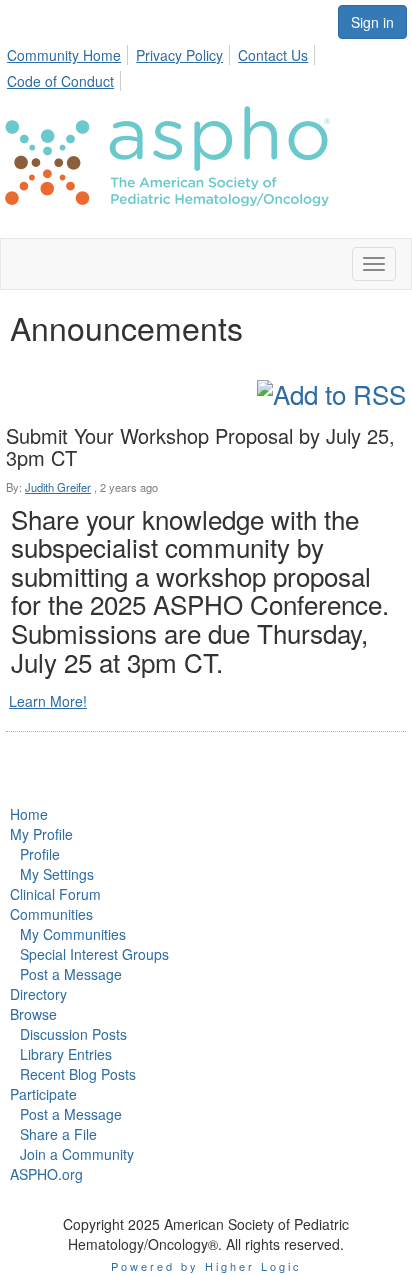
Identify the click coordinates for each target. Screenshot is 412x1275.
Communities (51, 914)
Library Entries (66, 1054)
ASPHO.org (46, 1174)
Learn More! (48, 701)
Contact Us (273, 55)
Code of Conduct (60, 81)
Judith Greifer (58, 487)
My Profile (41, 834)
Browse (33, 1014)
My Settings (57, 874)
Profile (40, 854)
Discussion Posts (73, 1034)
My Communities (73, 934)
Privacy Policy (179, 55)
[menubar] (206, 65)
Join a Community (77, 1154)
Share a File (58, 1134)
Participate (43, 1094)
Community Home (64, 55)
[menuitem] (69, 52)
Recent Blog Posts (78, 1074)
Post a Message (71, 974)
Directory (38, 994)
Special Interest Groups (94, 954)
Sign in (372, 22)
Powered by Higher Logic (206, 1266)
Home (29, 814)
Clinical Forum (55, 894)
